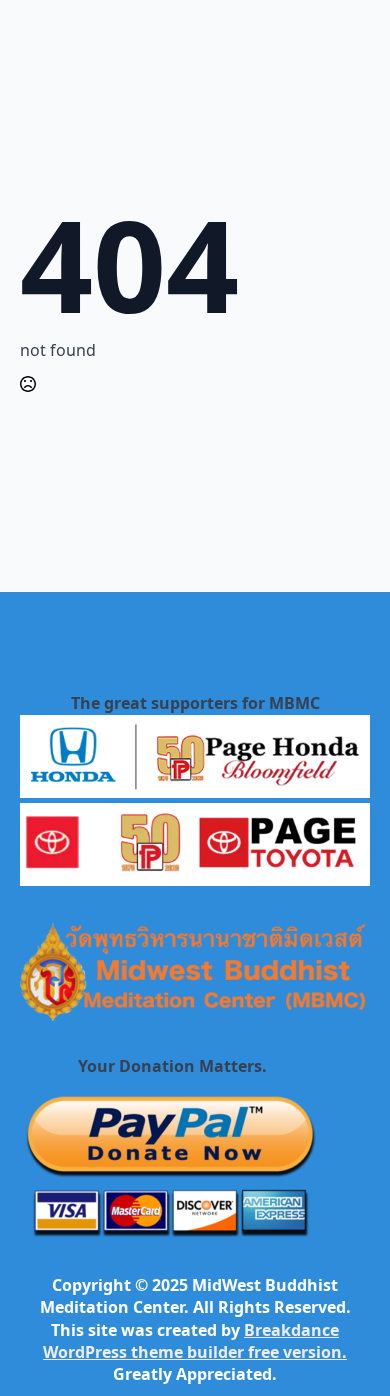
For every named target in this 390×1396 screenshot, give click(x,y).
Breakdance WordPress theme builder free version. (195, 1341)
